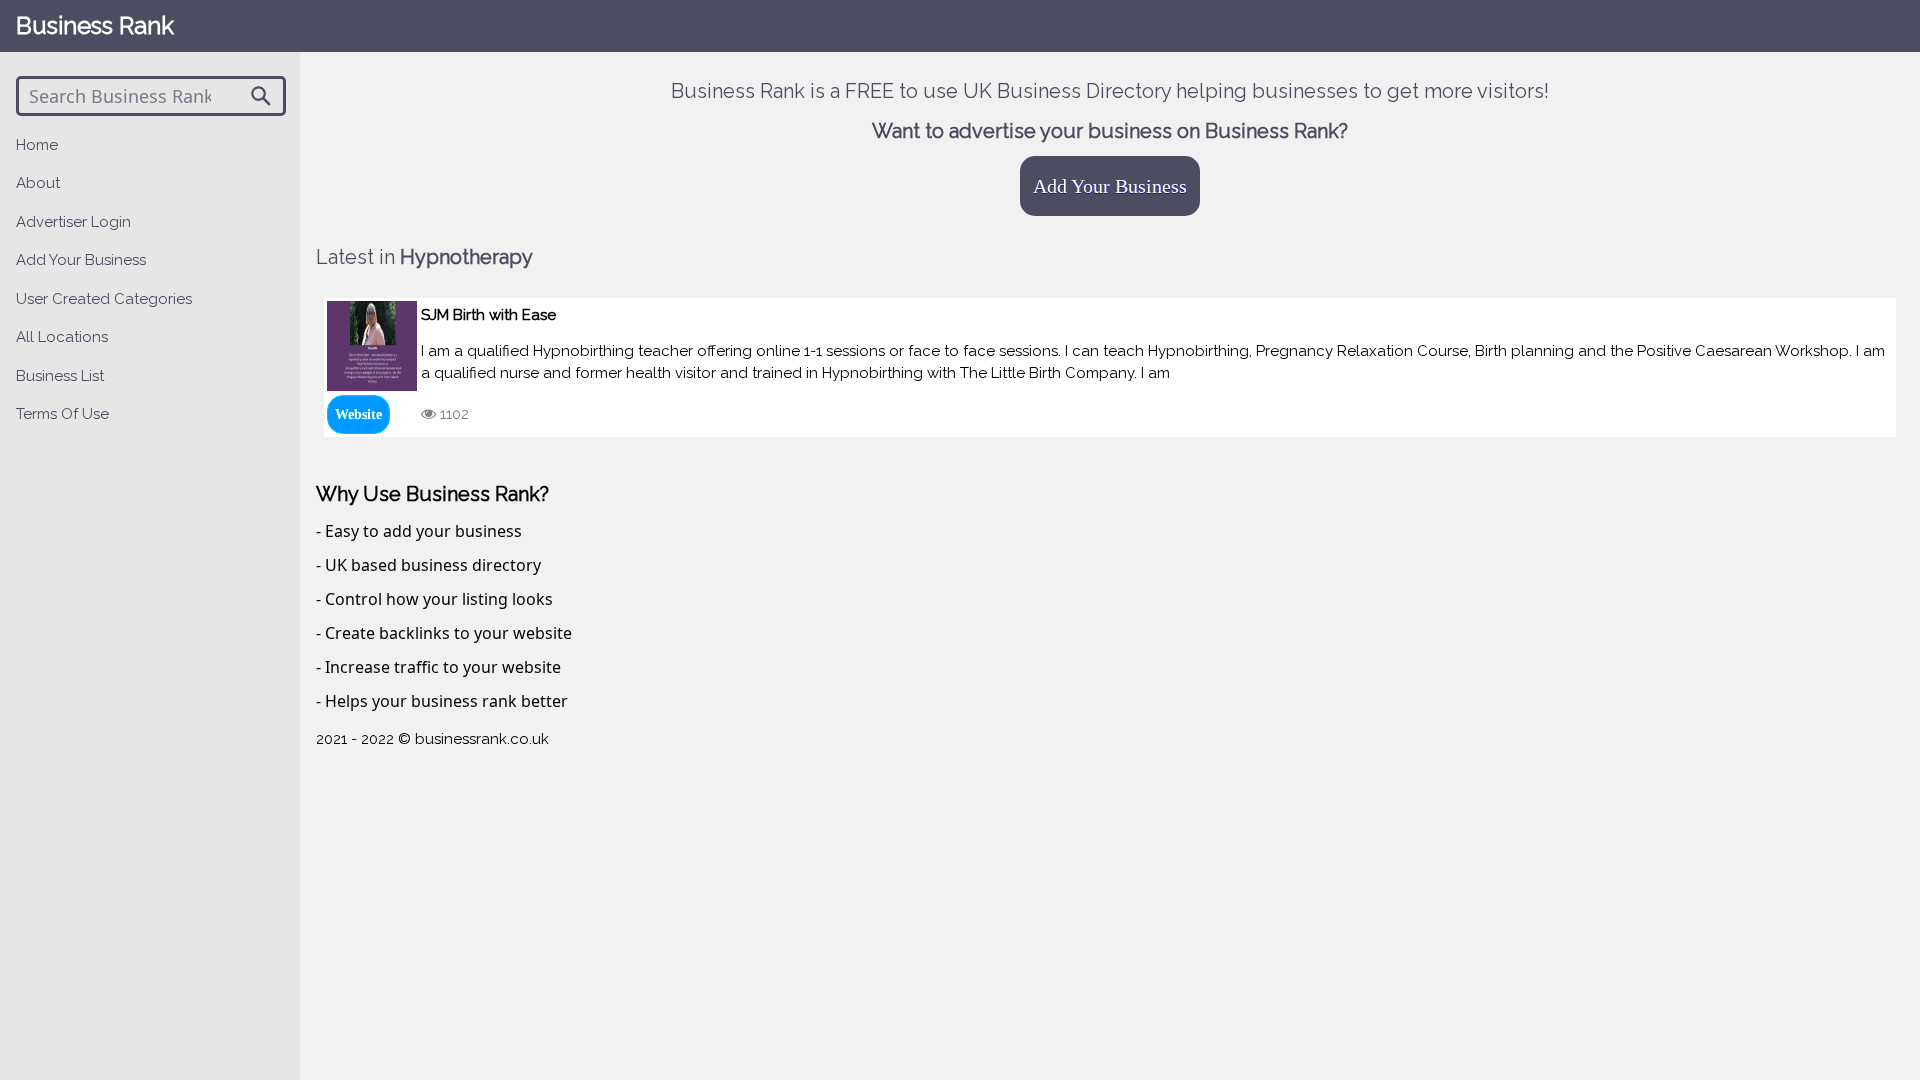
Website (358, 414)
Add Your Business (1110, 186)
